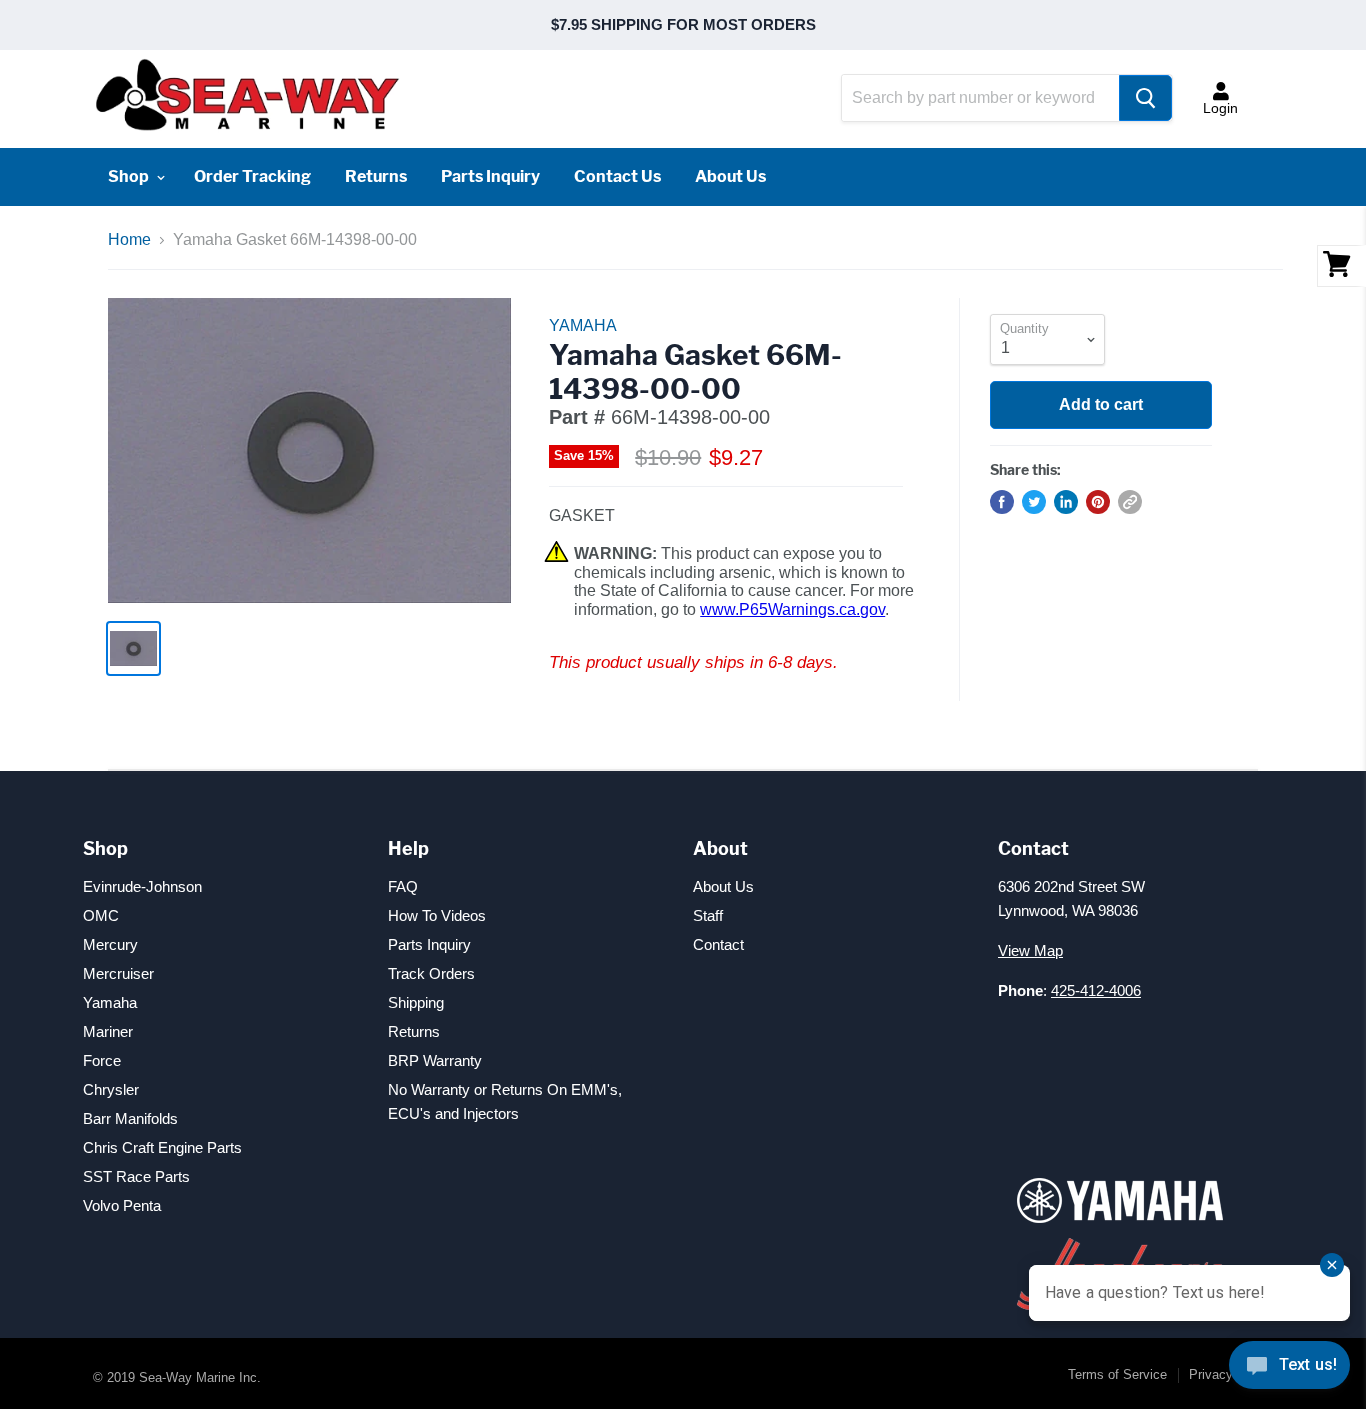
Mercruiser (118, 973)
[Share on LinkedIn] (1066, 502)
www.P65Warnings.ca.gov (792, 609)
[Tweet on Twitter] (1034, 502)
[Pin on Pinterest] (1098, 502)
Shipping (416, 1002)
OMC (101, 915)
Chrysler (111, 1089)
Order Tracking (252, 176)
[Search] (1145, 98)
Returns (376, 176)
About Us (730, 176)
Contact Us (617, 176)
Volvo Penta (122, 1205)
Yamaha (110, 1002)
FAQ (403, 886)
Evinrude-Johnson (142, 886)
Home (129, 239)
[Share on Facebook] (1002, 502)
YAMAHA (583, 325)
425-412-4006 (1096, 990)
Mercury (110, 944)
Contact (718, 944)
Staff (708, 915)
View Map (1030, 950)
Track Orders (431, 973)
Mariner (108, 1031)
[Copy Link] (1130, 502)
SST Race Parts (136, 1176)
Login (1220, 108)
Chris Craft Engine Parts (162, 1147)
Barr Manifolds (130, 1118)
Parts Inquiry (490, 176)
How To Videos (437, 915)
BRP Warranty (435, 1060)
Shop (130, 176)
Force (102, 1060)
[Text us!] (1289, 1369)
